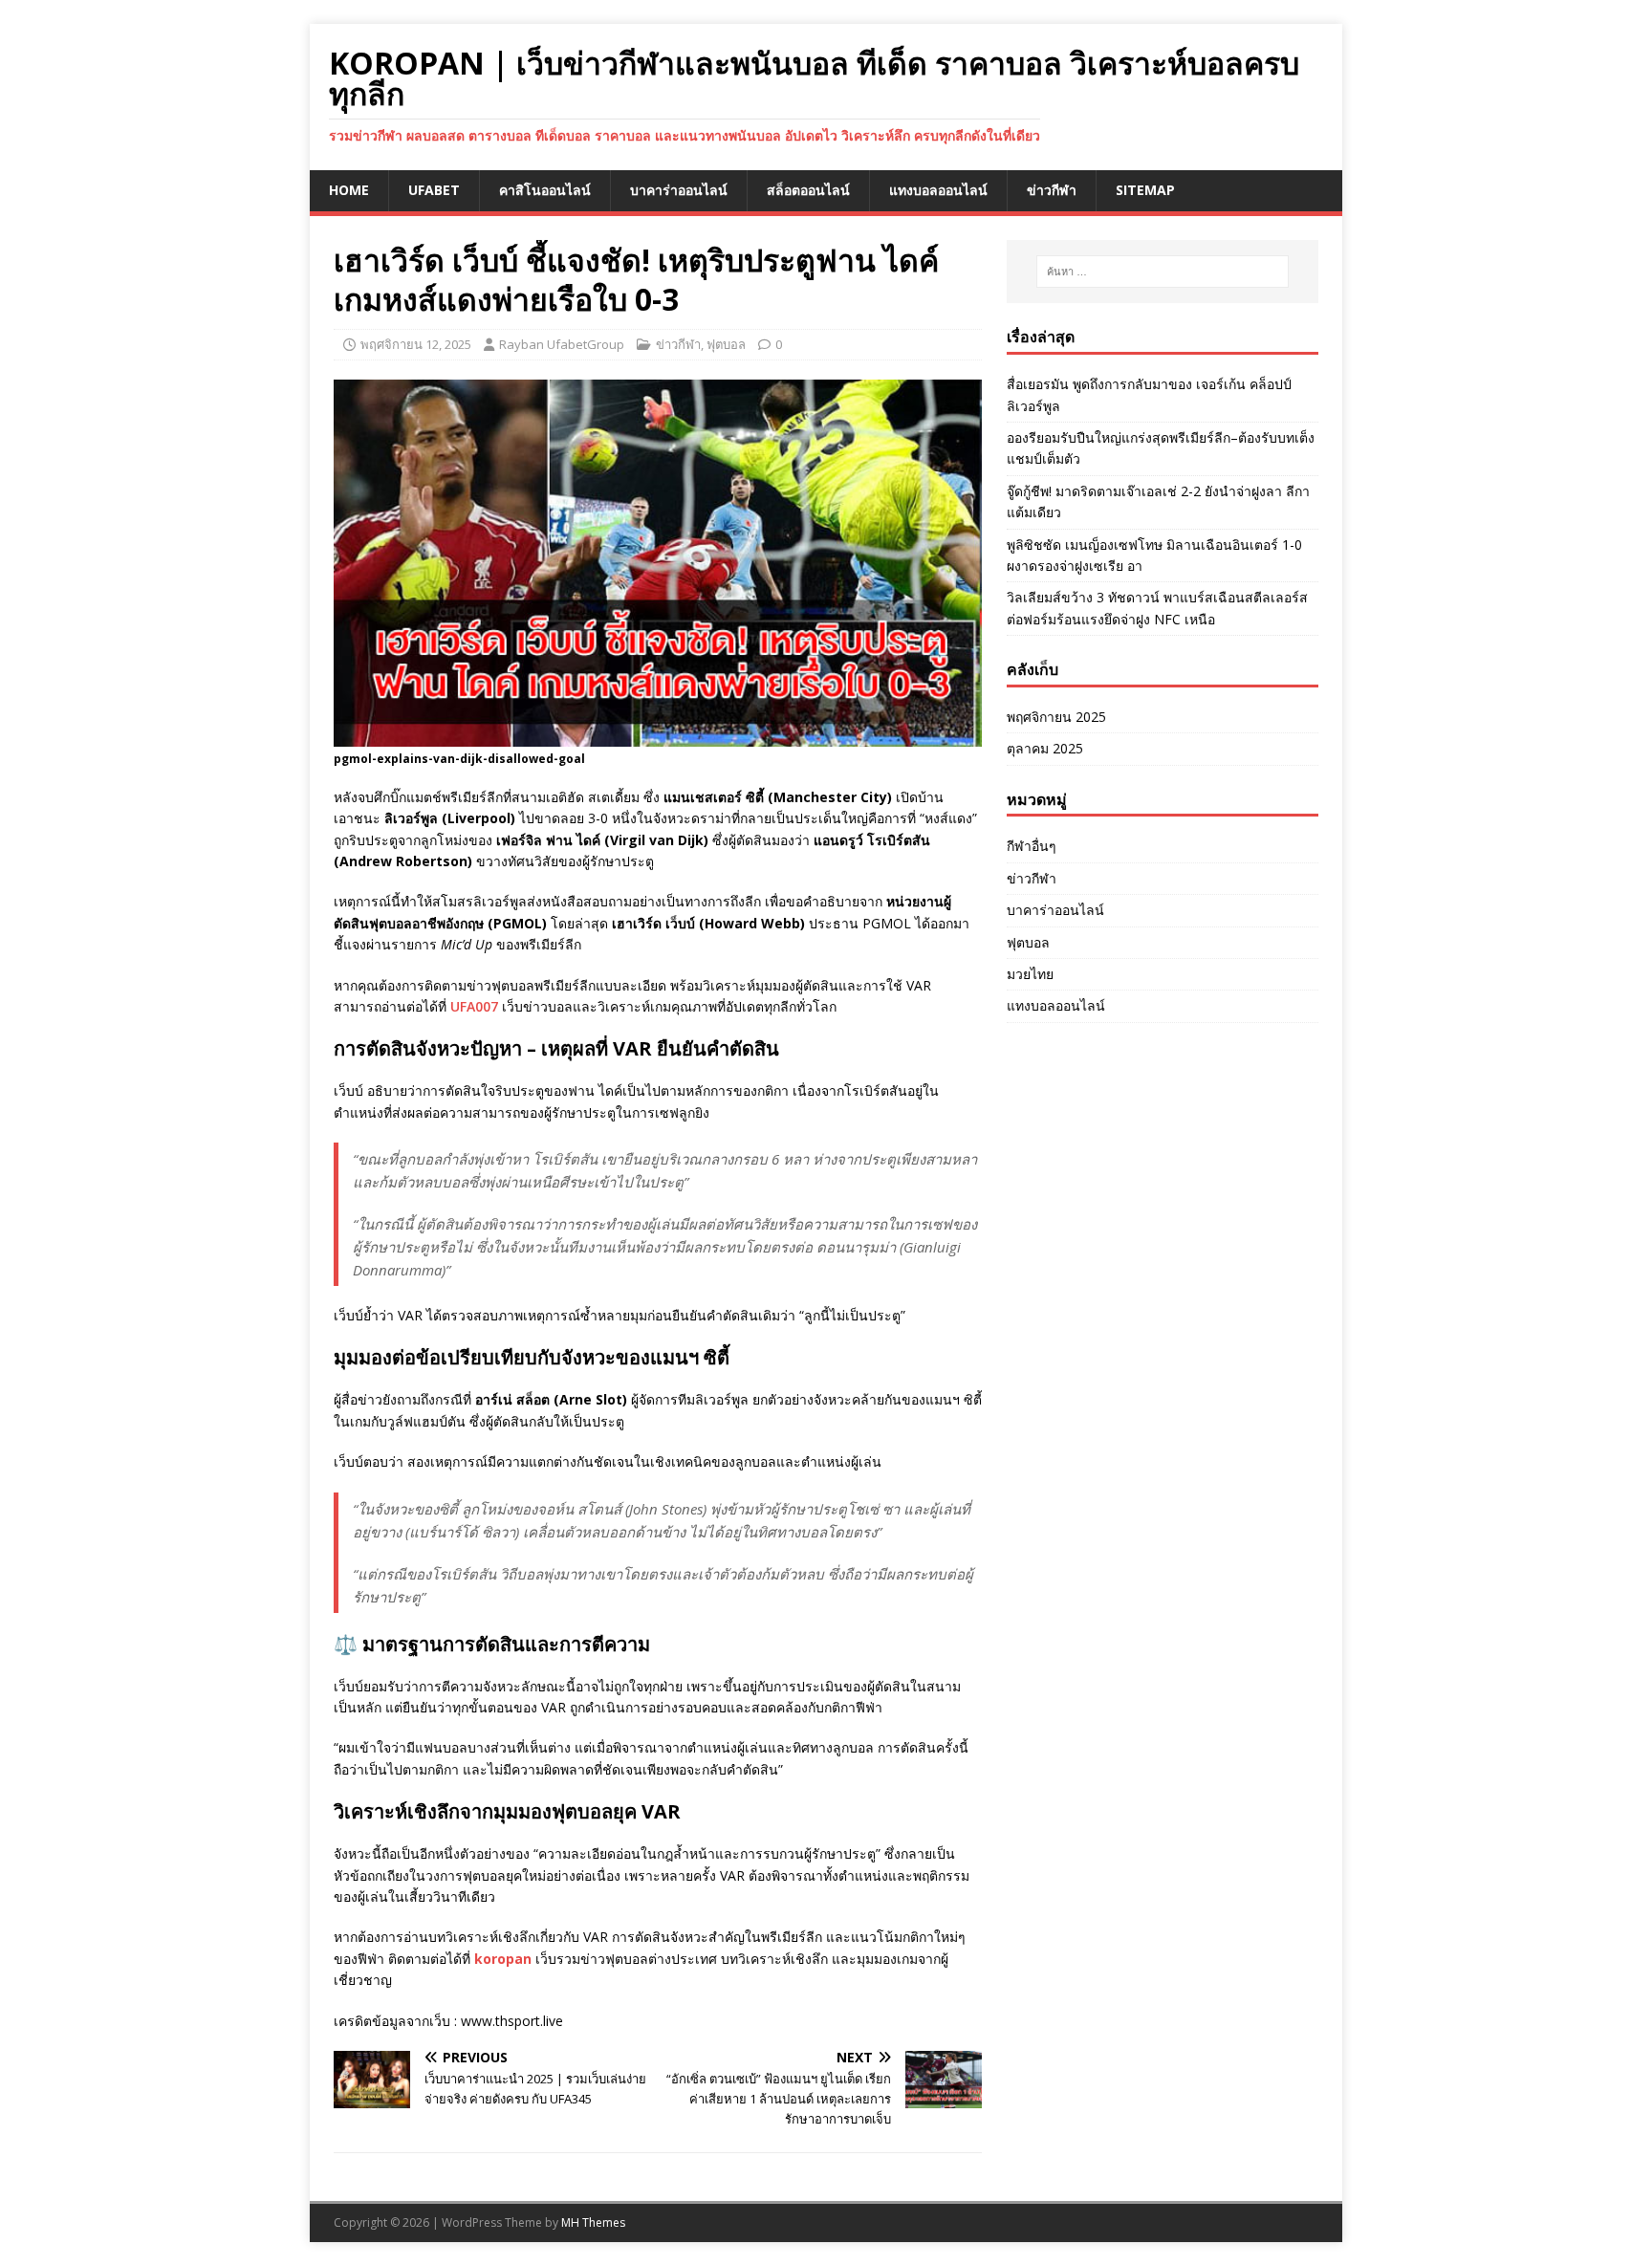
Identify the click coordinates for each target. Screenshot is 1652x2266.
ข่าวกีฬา (1052, 190)
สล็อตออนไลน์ (808, 190)
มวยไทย (1030, 974)
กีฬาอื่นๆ (1032, 846)
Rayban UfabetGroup (562, 344)
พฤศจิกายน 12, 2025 (416, 344)
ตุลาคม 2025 (1045, 748)
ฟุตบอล (726, 344)
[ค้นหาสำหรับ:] (1163, 272)
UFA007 (474, 1006)
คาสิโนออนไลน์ (545, 190)
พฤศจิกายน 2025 (1056, 717)
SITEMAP (1145, 190)
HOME (349, 190)
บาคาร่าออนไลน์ (679, 190)
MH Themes (593, 2222)
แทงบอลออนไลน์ (938, 190)
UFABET (434, 190)
